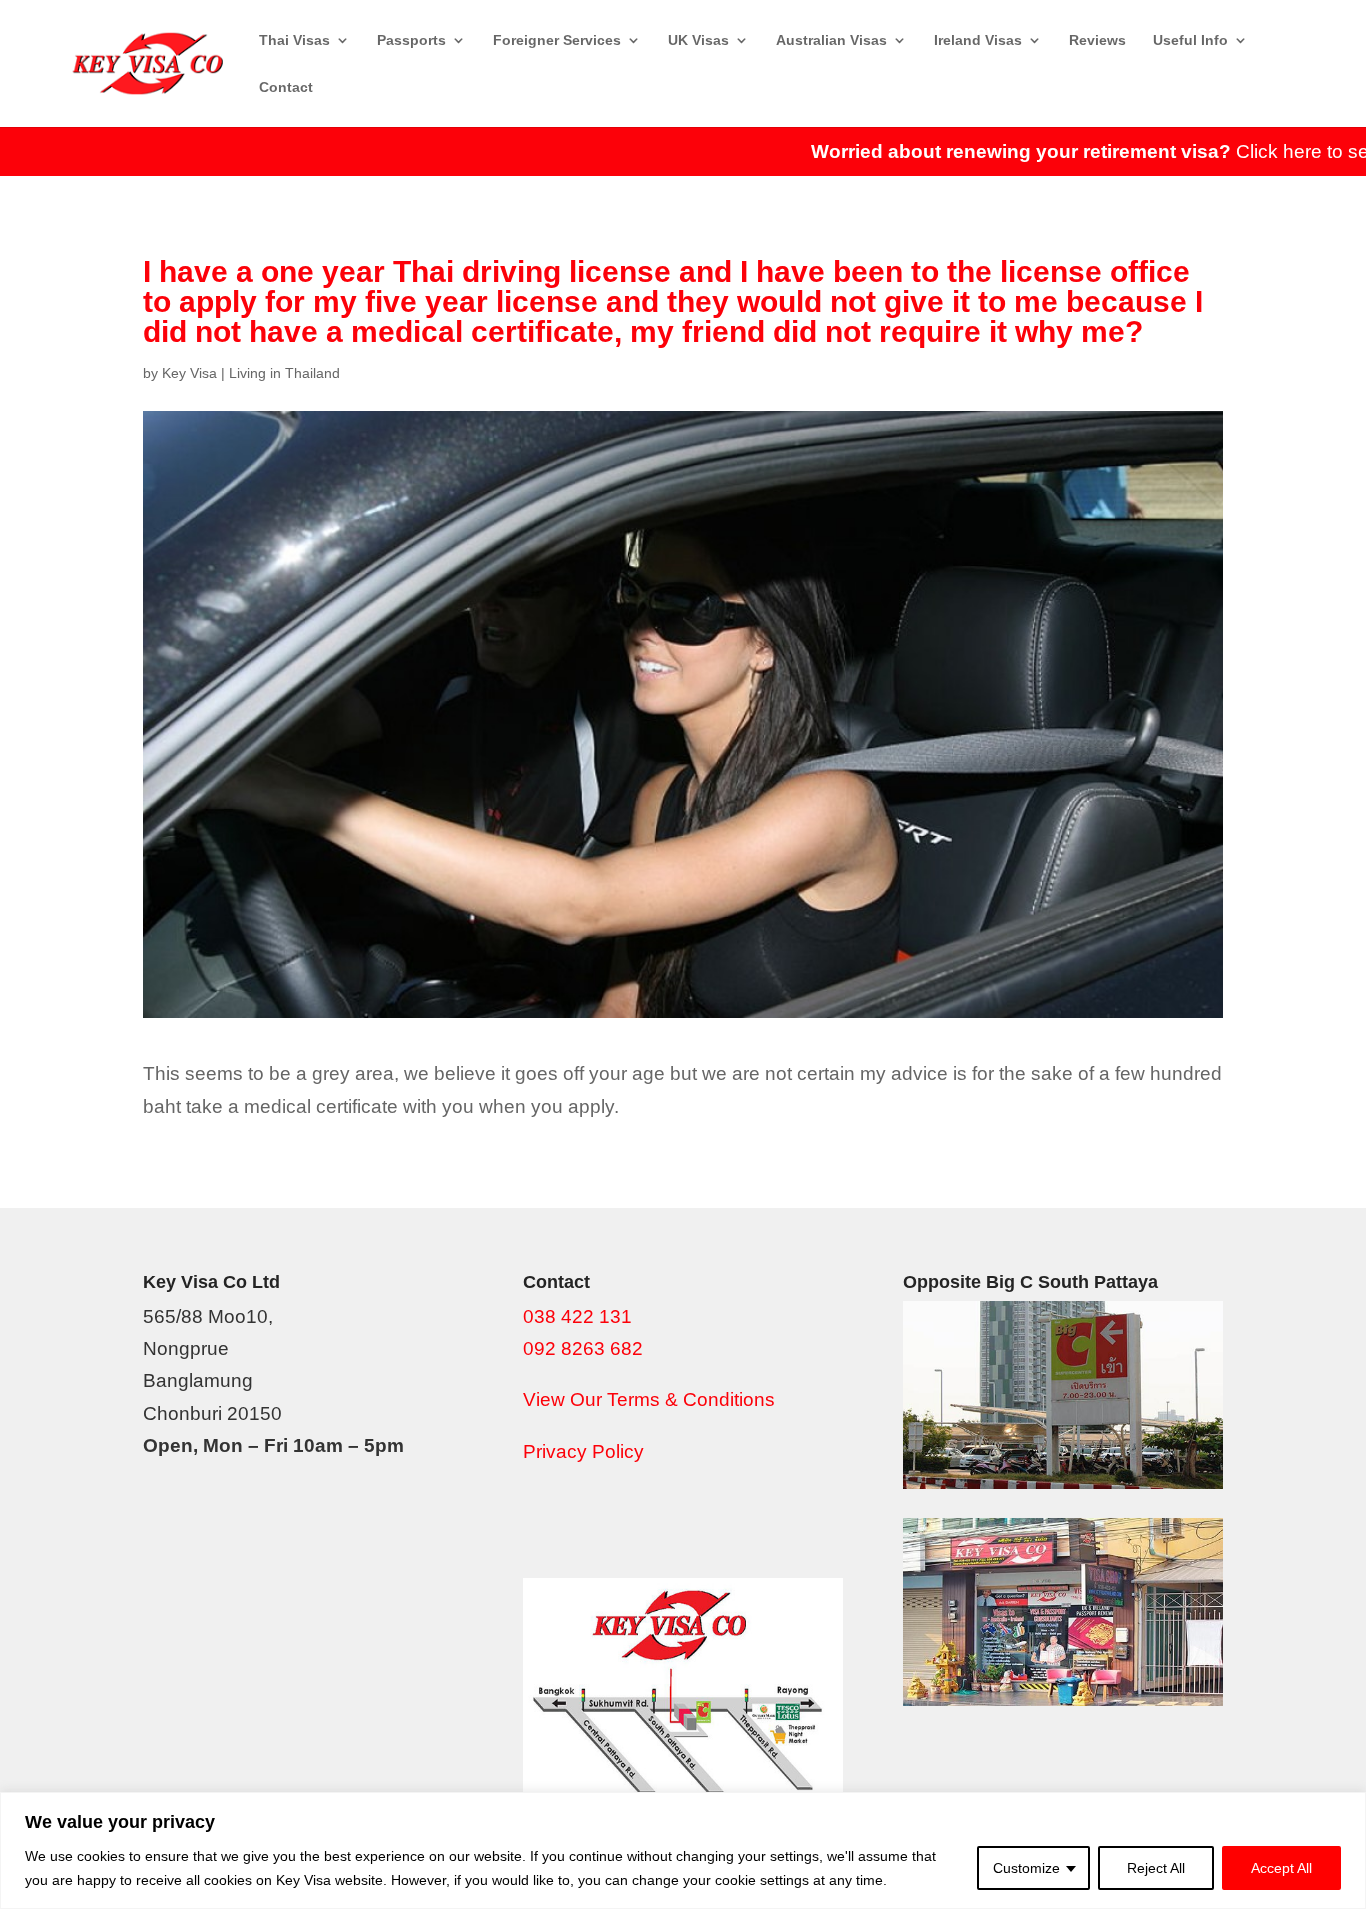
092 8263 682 (583, 1348)
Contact (286, 87)
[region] (683, 1850)
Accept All (1281, 1868)
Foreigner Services (557, 40)
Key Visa (189, 373)
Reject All (1156, 1868)
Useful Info (1190, 40)
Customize (1026, 1868)
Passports (411, 40)
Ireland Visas (978, 40)
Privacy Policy (583, 1451)
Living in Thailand (284, 373)
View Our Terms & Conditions (649, 1399)
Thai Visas (294, 40)
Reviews (1097, 40)
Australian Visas (831, 40)
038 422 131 (577, 1316)
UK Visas (698, 40)
